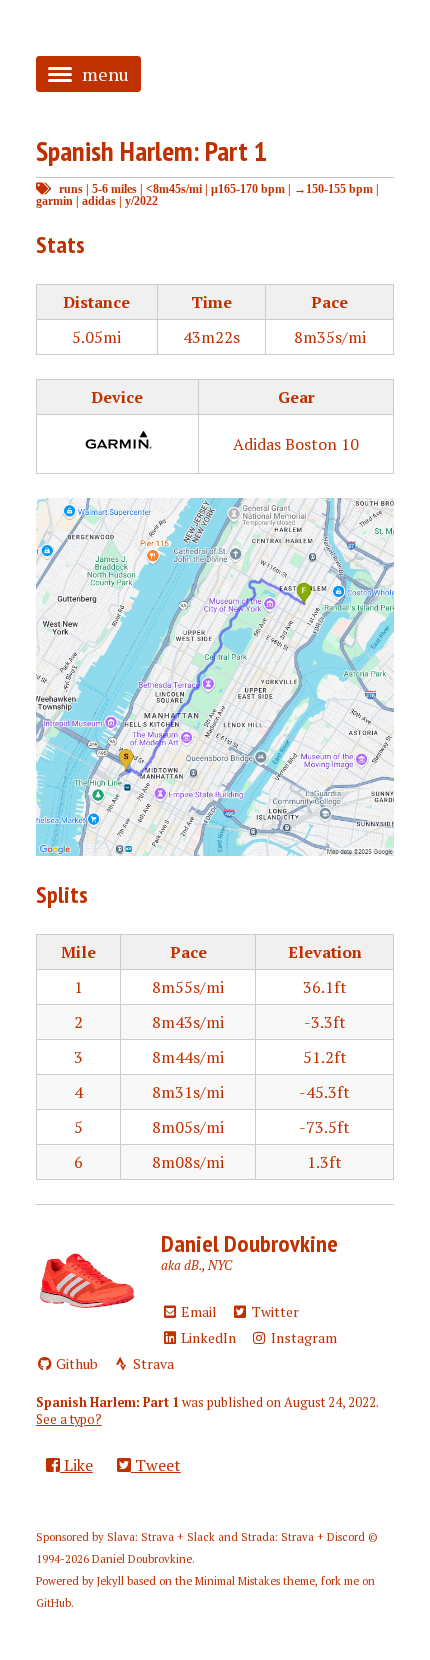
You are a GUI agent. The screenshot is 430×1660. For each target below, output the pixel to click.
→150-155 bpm (333, 188)
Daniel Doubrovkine (249, 1243)
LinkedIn (207, 1337)
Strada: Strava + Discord (303, 1537)
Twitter (274, 1311)
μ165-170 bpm (248, 188)
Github (75, 1363)
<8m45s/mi (174, 188)
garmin (54, 200)
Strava (152, 1363)
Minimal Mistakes (237, 1581)
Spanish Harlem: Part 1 (151, 150)
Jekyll (110, 1581)
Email (197, 1311)
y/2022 (141, 200)
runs (71, 188)
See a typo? (69, 1419)
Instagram (302, 1337)
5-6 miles (114, 188)
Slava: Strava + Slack (161, 1537)
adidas (99, 200)
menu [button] (105, 74)
